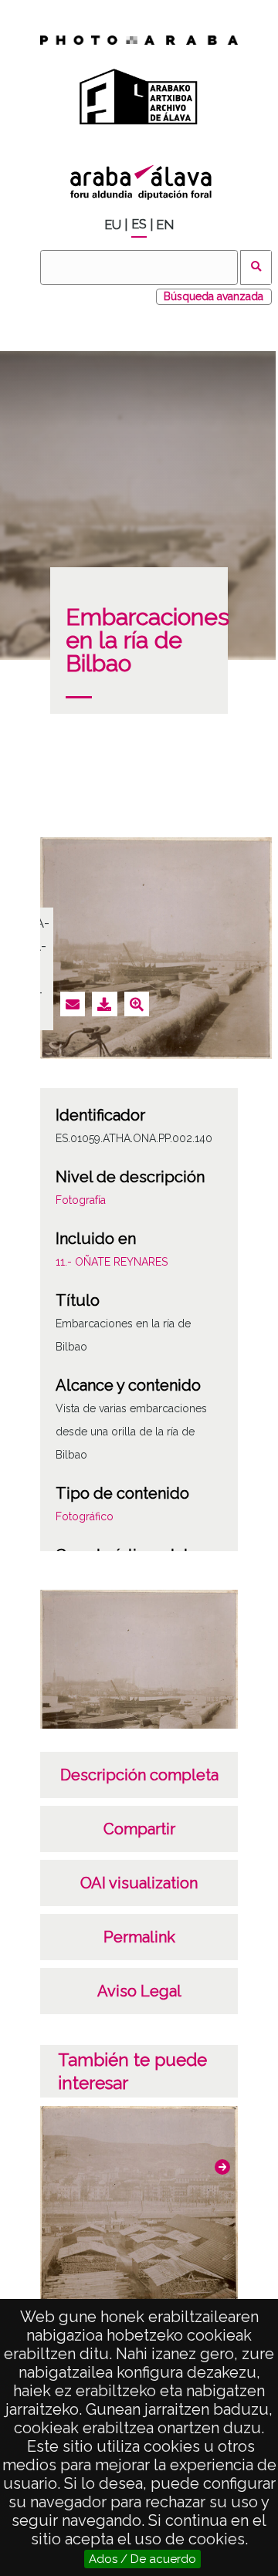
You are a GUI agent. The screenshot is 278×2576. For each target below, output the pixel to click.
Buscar (256, 267)
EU (113, 225)
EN (165, 225)
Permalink (139, 1937)
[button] (222, 2167)
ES (139, 224)
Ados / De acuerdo (142, 2559)
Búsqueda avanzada (214, 296)
